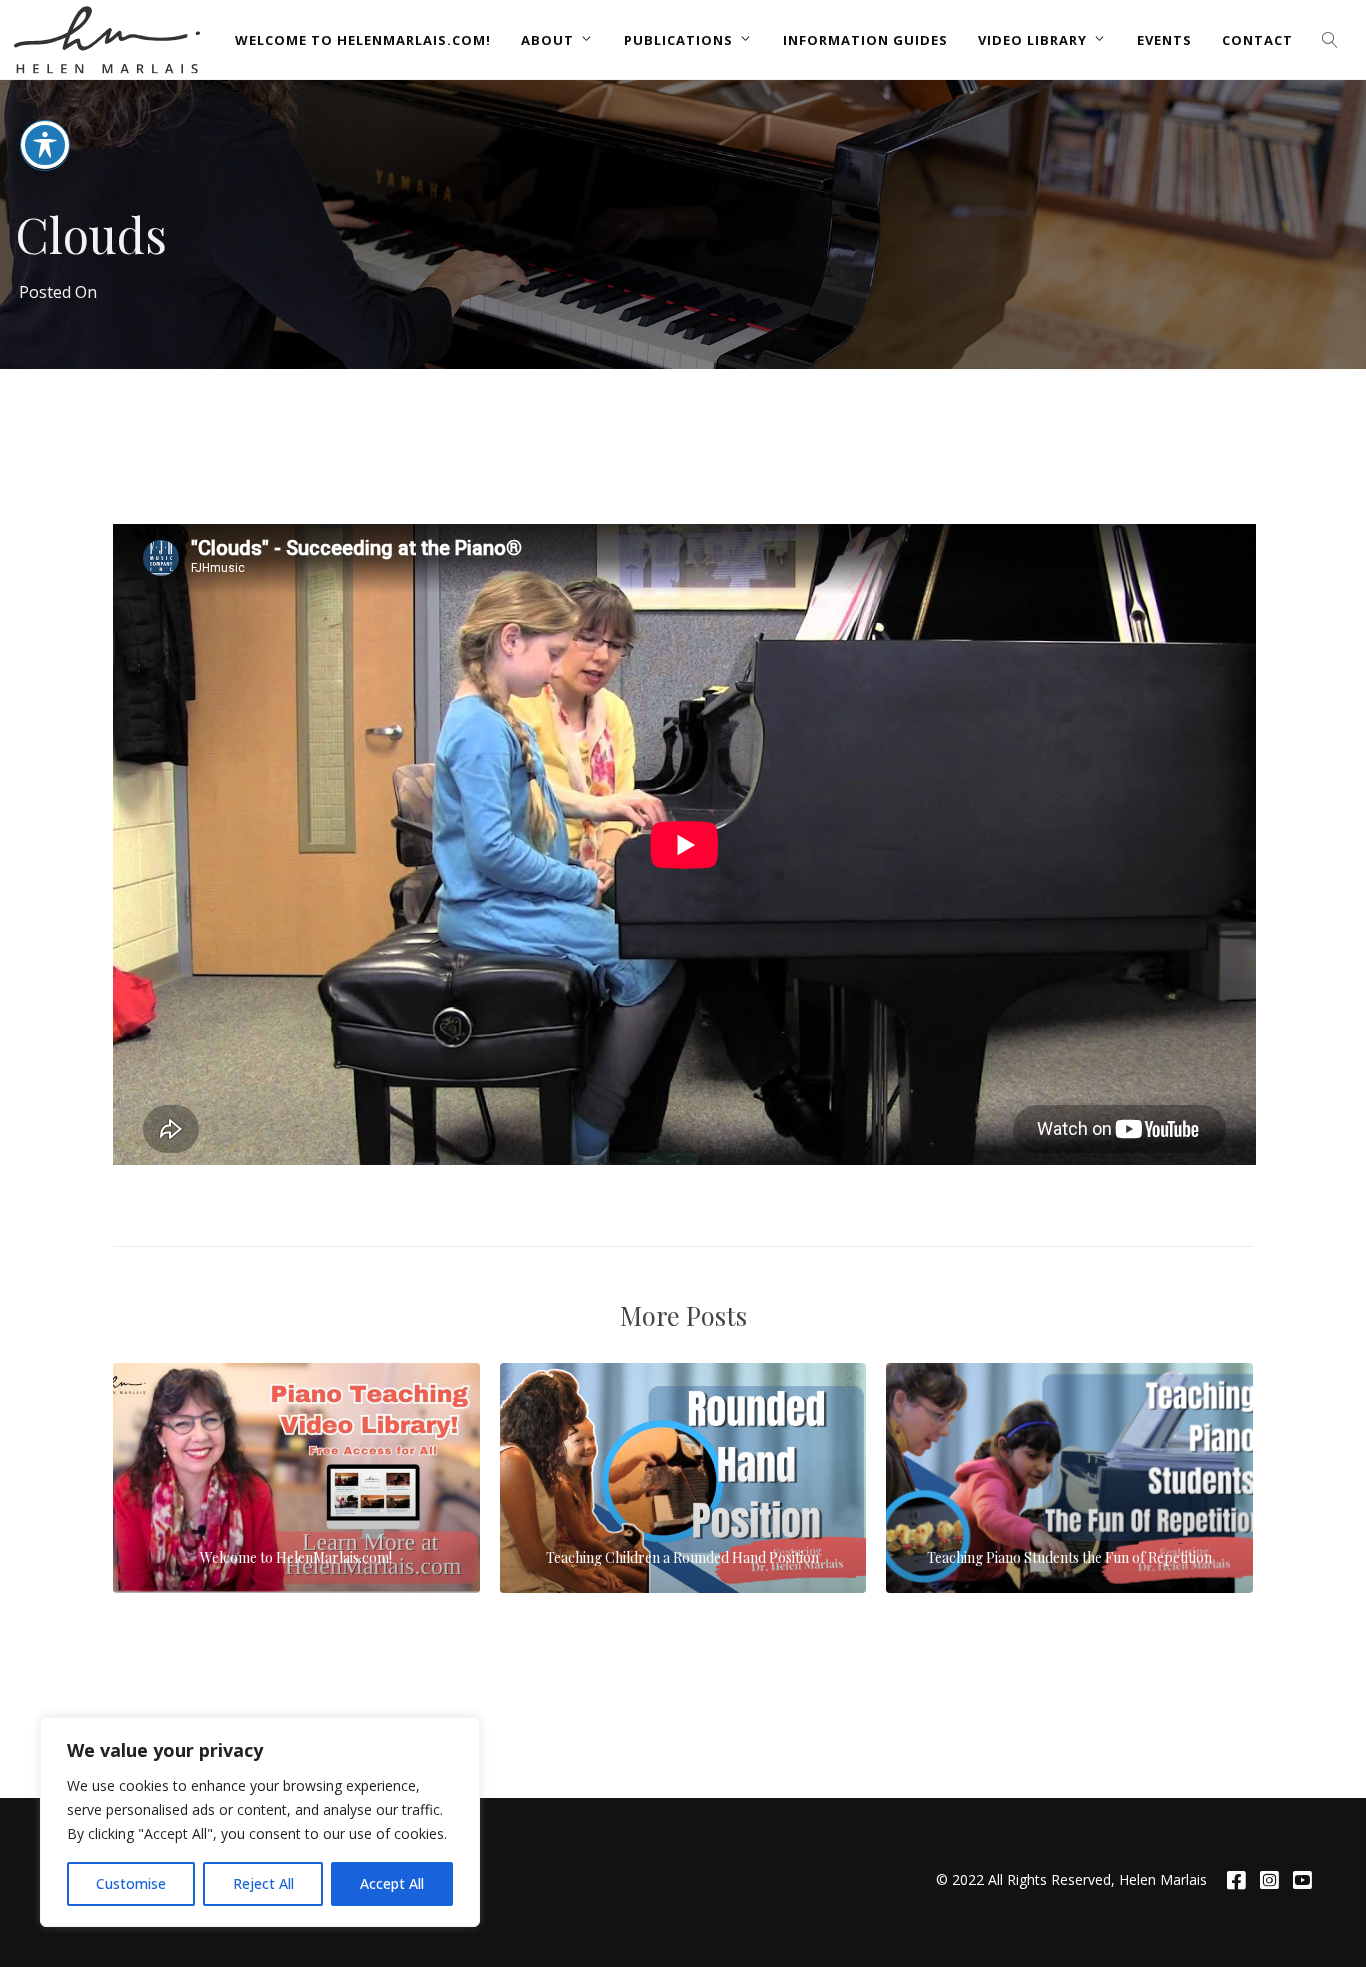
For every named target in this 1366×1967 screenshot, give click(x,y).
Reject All (263, 1883)
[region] (260, 1822)
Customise (131, 1883)
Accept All (392, 1883)
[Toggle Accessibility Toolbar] (45, 145)
